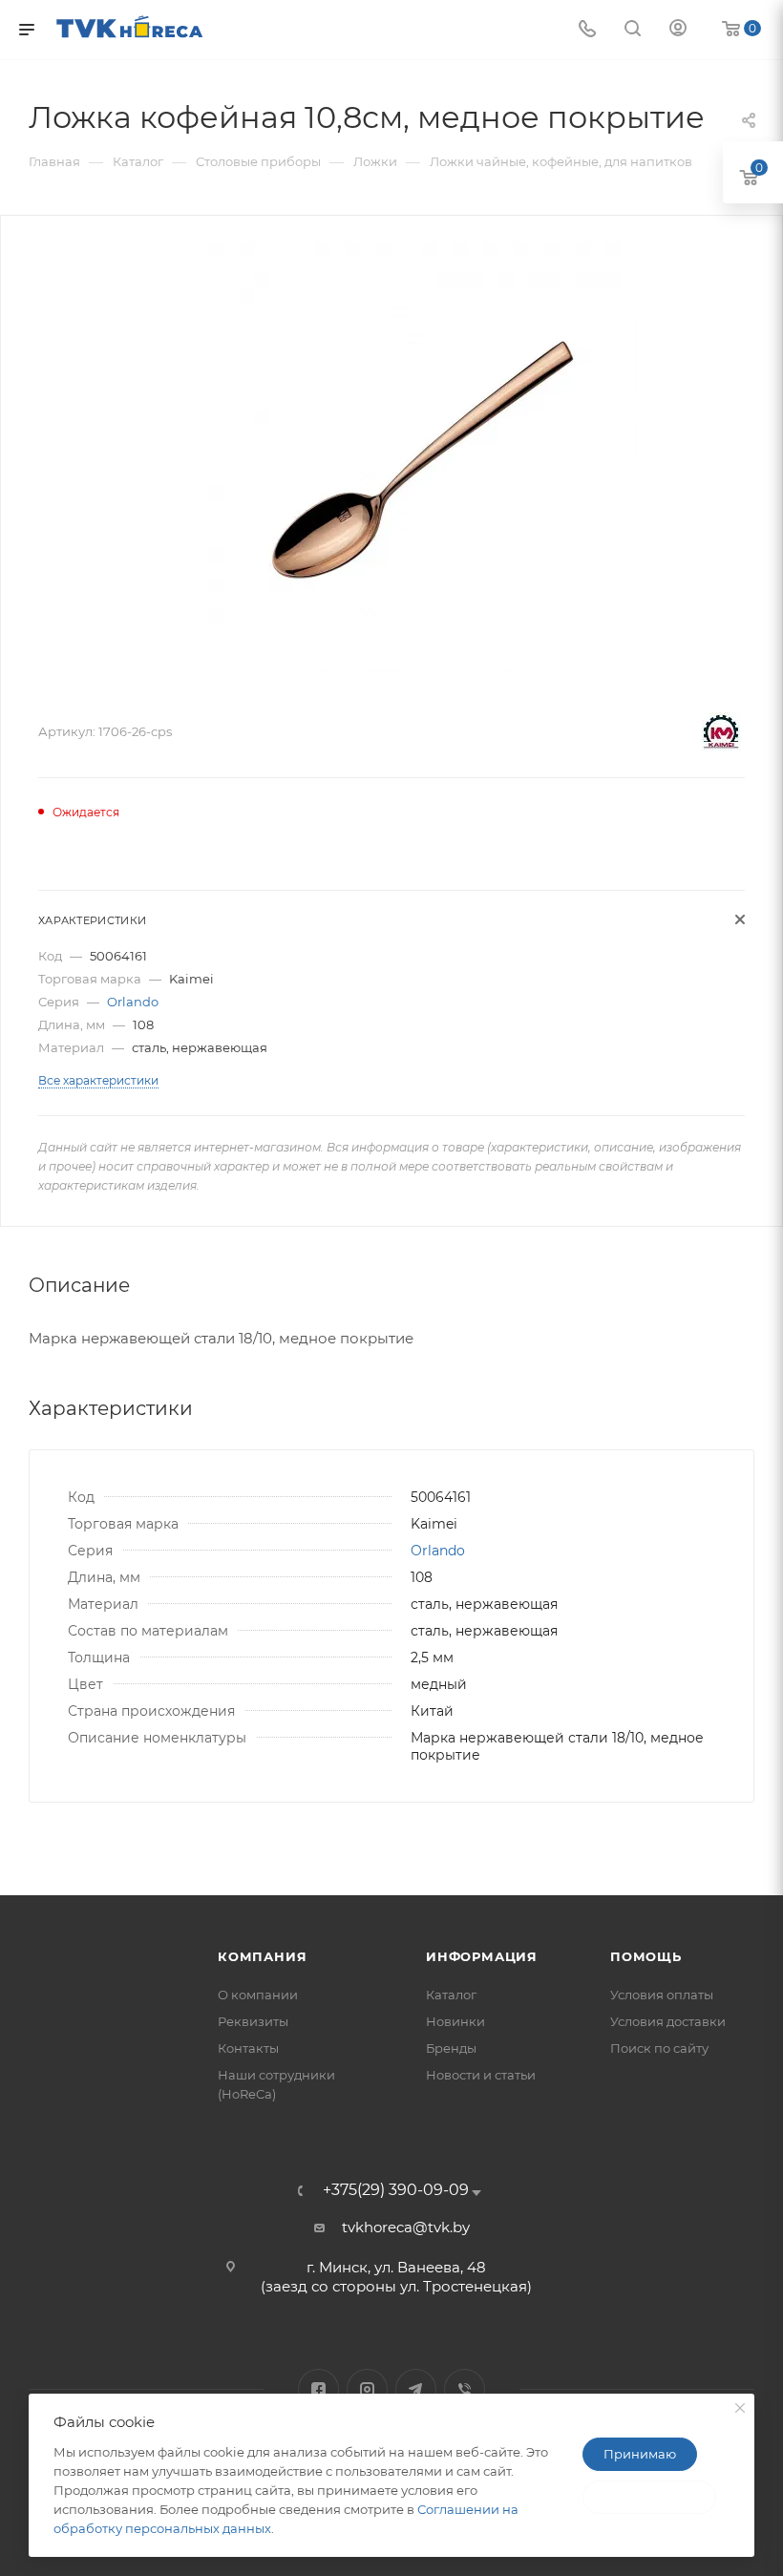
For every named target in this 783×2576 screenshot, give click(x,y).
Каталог (451, 1995)
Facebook (318, 2389)
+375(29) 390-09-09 (396, 2190)
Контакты (248, 2048)
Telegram (416, 2389)
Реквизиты (253, 2021)
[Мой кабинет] (678, 30)
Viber (465, 2389)
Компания (262, 1956)
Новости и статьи (481, 2075)
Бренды (451, 2048)
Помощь (646, 1956)
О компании (258, 1995)
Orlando (133, 1002)
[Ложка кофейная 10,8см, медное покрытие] (423, 456)
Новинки (455, 2021)
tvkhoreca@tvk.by (406, 2227)
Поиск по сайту (659, 2048)
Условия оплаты (662, 1995)
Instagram (367, 2389)
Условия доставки (668, 2021)
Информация (482, 1956)
